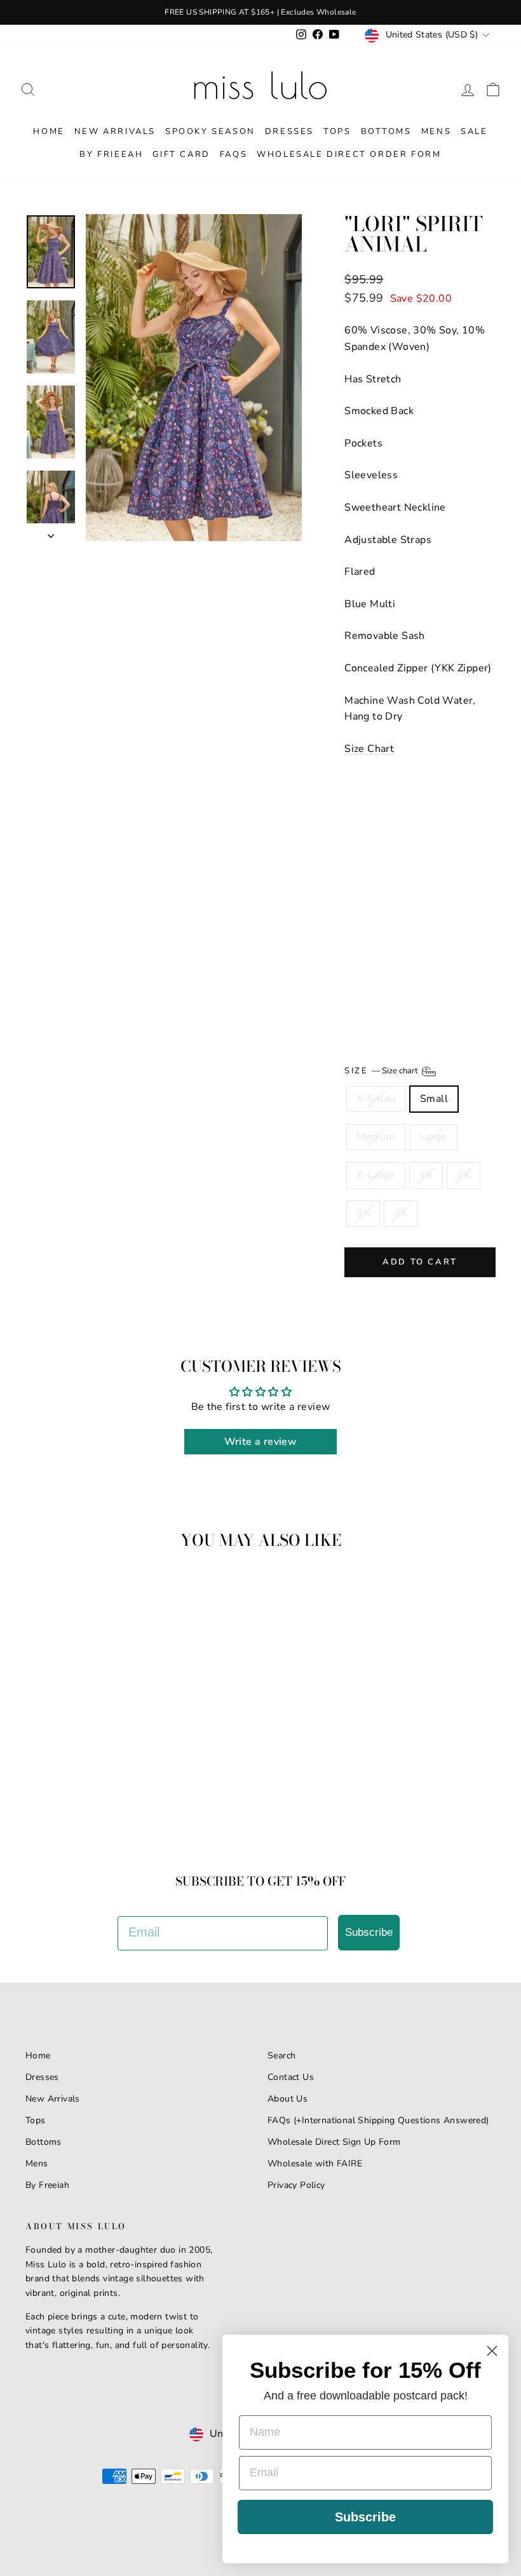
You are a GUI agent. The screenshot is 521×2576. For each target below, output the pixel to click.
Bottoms (386, 131)
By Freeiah (47, 2185)
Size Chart (369, 749)
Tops (337, 131)
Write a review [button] (261, 1442)
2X (463, 1175)
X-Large (376, 1175)
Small (434, 1099)
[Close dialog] (492, 2351)
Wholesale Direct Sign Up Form (334, 2142)
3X (363, 1213)
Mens (436, 131)
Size (382, 1071)
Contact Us (291, 2077)
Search (281, 2056)
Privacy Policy (296, 2185)
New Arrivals (115, 131)
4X (401, 1213)
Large (434, 1137)
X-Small (376, 1099)
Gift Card (181, 154)
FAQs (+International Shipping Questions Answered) (378, 2120)
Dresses (289, 131)
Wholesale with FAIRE (315, 2163)
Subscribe (369, 1932)
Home (49, 131)
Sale (474, 131)
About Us (288, 2099)
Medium (376, 1137)
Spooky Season (210, 131)
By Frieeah (111, 154)
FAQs (233, 154)
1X (426, 1175)
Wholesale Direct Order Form (349, 154)
